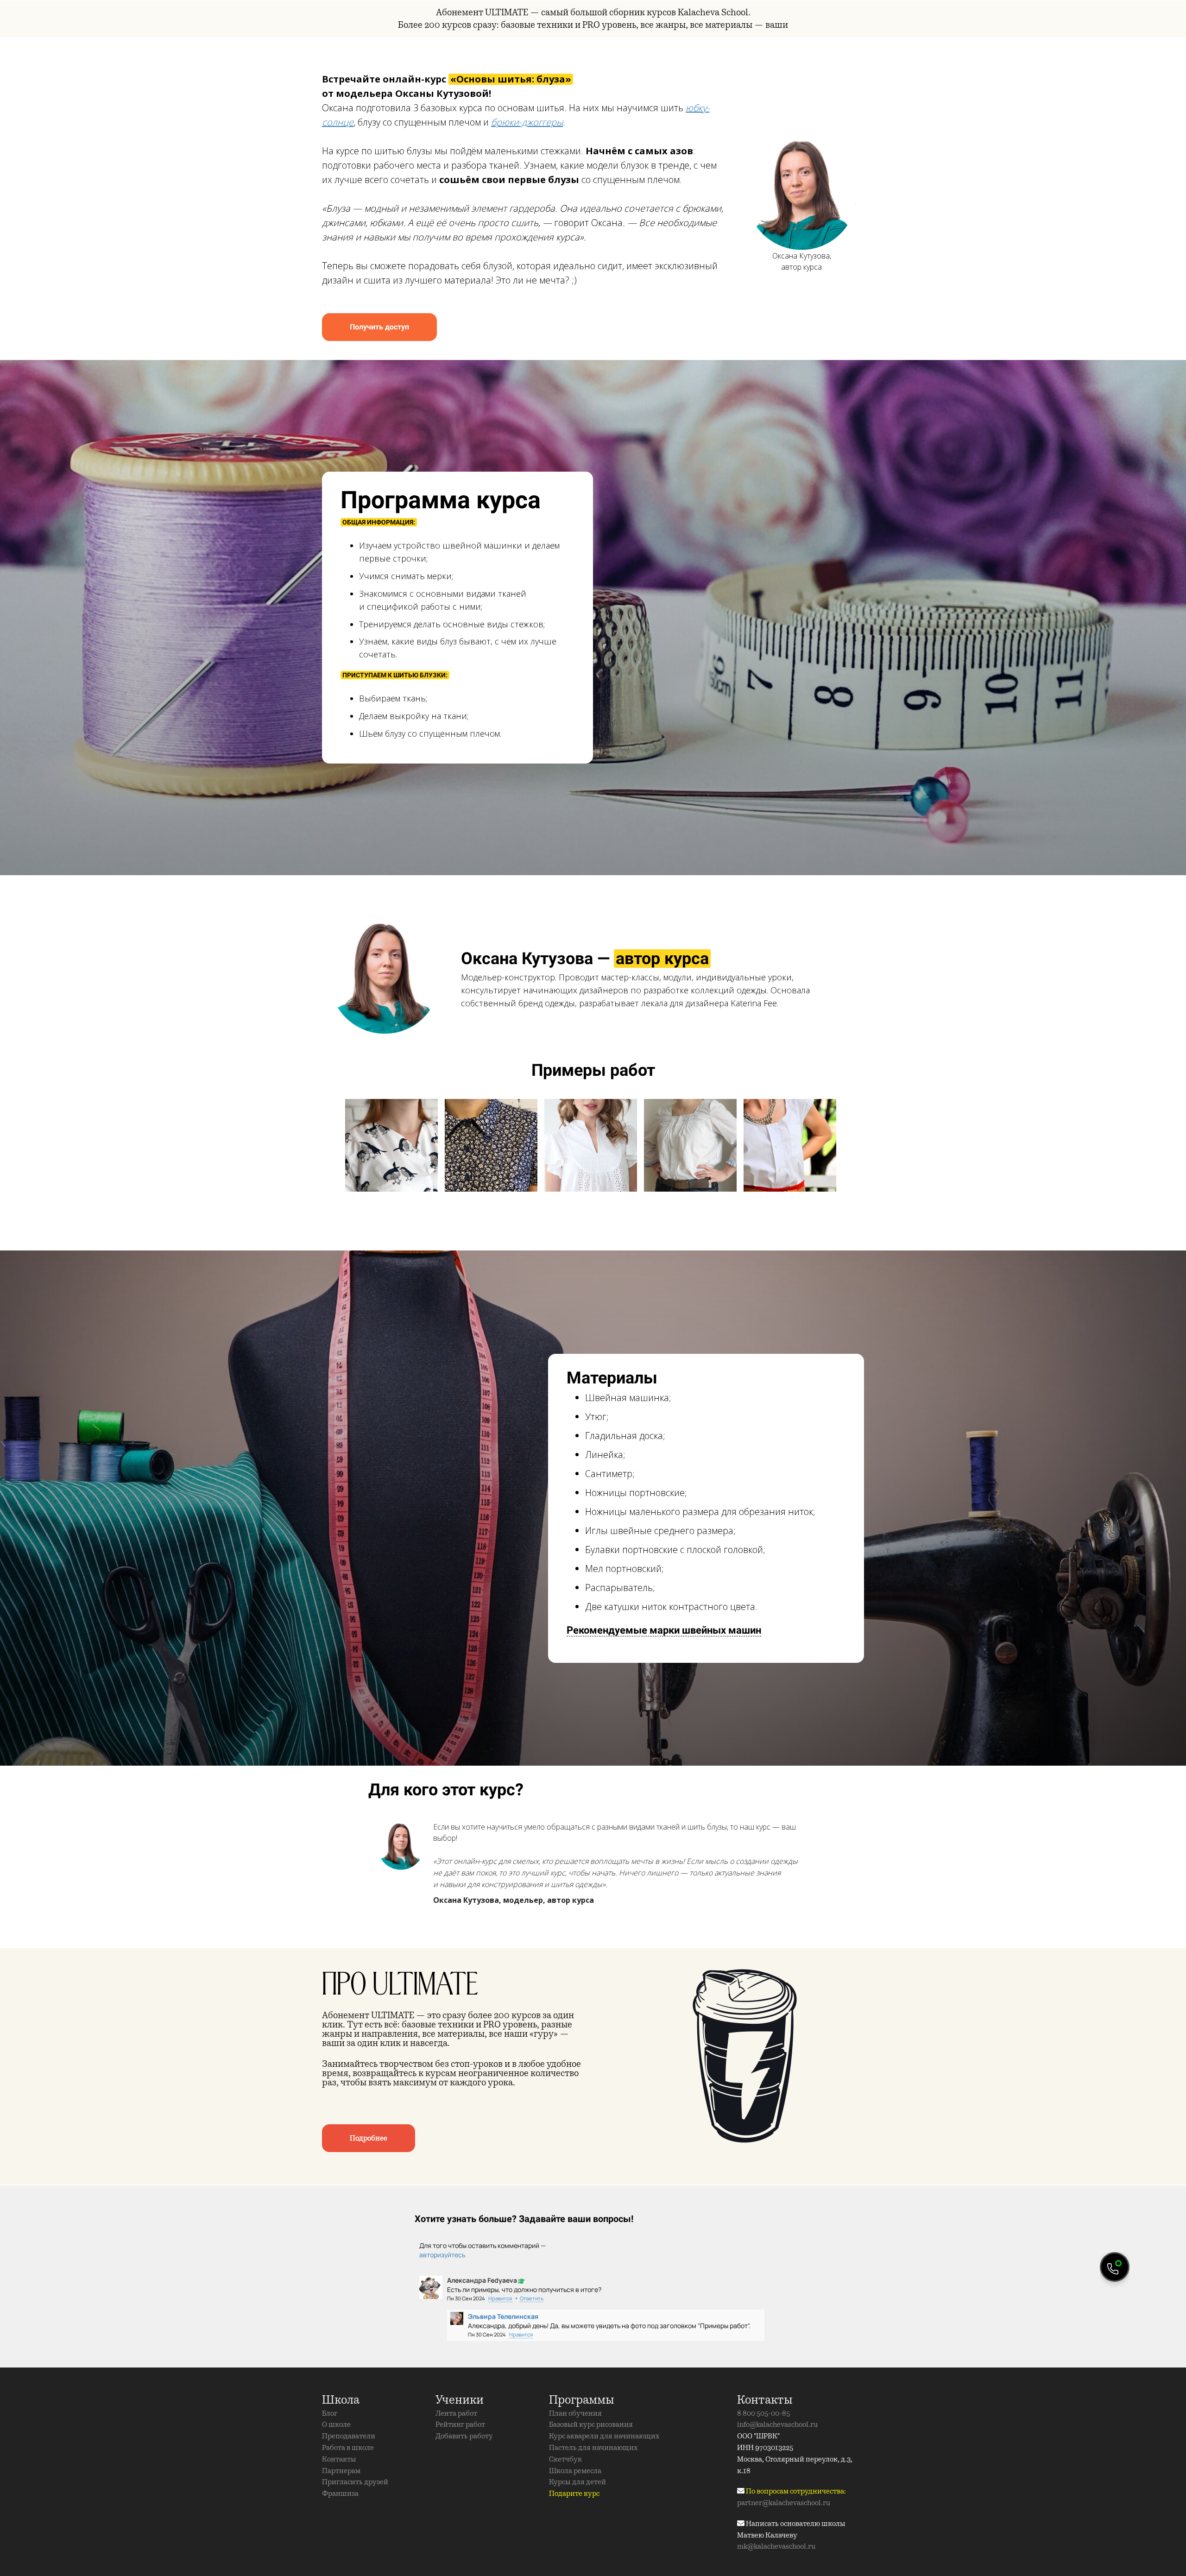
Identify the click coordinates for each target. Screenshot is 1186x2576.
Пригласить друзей (355, 2482)
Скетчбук (565, 2459)
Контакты (339, 2459)
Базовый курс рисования (591, 2424)
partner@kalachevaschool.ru (784, 2503)
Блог (330, 2413)
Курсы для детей (577, 2482)
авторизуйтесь (442, 2255)
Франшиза (340, 2494)
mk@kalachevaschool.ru (776, 2546)
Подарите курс (574, 2494)
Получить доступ (379, 327)
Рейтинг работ (460, 2424)
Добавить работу (464, 2436)
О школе (336, 2424)
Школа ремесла (575, 2471)
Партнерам (341, 2471)
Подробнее (369, 2138)
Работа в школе (348, 2448)
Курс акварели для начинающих (604, 2436)
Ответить (532, 2298)
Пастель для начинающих (593, 2448)
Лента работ (456, 2413)
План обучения (575, 2413)
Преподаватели (349, 2436)
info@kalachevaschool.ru (777, 2424)
